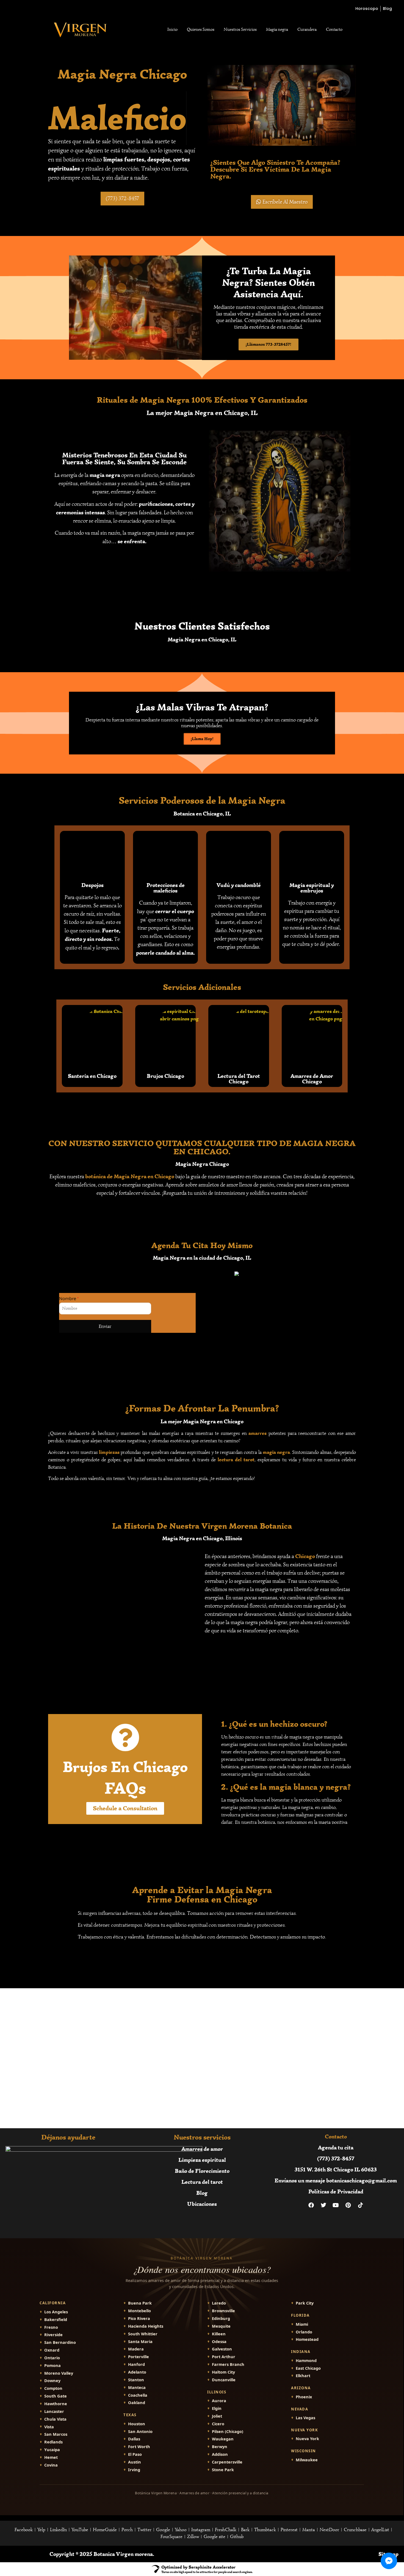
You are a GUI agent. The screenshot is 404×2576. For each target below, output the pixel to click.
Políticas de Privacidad (336, 2191)
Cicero (218, 2424)
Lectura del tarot (202, 2182)
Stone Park (223, 2470)
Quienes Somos (201, 29)
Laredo (219, 2303)
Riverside (53, 2335)
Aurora (219, 2401)
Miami (302, 2324)
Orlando (304, 2332)
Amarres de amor (202, 2149)
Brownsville (223, 2311)
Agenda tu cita (336, 2147)
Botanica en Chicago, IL (202, 813)
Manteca (137, 2387)
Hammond (306, 2361)
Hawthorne (56, 2404)
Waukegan (223, 2439)
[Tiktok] (361, 2205)
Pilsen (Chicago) (228, 2431)
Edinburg (221, 2318)
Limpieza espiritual (202, 2160)
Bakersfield (56, 2320)
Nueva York (307, 2439)
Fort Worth (139, 2447)
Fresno (51, 2327)
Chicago (305, 1556)
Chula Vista (55, 2419)
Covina (51, 2465)
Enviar (105, 1326)
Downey (52, 2381)
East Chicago (308, 2368)
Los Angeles (56, 2312)
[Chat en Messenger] (389, 2561)
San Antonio (140, 2431)
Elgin (217, 2408)
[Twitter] (323, 2205)
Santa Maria (140, 2342)
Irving (134, 2470)
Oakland (137, 2403)
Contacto (334, 29)
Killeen (219, 2334)
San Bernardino (60, 2342)
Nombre (69, 1298)
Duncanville (224, 2380)
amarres (258, 1433)
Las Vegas (305, 2418)
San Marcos (56, 2434)
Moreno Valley (59, 2373)
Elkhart (303, 2376)
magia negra (105, 475)
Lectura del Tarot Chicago (239, 1079)
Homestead (307, 2339)
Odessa (219, 2342)
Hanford (136, 2364)
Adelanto (137, 2372)
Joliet (217, 2416)
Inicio (172, 29)
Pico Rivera (139, 2318)
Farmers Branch (228, 2364)
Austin (135, 2462)
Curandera (307, 29)
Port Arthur (224, 2357)
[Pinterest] (348, 2205)
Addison (220, 2454)
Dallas (134, 2439)
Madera (136, 2349)
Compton (53, 2388)
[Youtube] (336, 2205)
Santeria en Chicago (92, 1076)
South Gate (56, 2396)
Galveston (222, 2349)
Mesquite (221, 2326)
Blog (202, 2193)
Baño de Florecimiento (202, 2171)
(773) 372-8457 (336, 2158)
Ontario (52, 2358)
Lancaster (54, 2411)
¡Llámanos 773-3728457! (269, 344)
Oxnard (52, 2350)
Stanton (136, 2380)
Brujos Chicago (165, 1076)
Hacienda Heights (146, 2326)
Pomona (52, 2365)
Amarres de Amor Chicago (312, 1079)
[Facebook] (311, 2205)
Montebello (139, 2311)
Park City (305, 2303)
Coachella (138, 2395)
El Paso (135, 2454)
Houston (137, 2424)
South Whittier (143, 2334)
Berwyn (220, 2447)
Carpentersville (227, 2462)
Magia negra (277, 29)
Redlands (53, 2442)
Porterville (139, 2357)
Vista (49, 2427)
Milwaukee (307, 2460)
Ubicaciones (202, 2204)
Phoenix (304, 2397)
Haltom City (223, 2372)
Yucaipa (52, 2450)
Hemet (51, 2457)
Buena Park (140, 2303)
